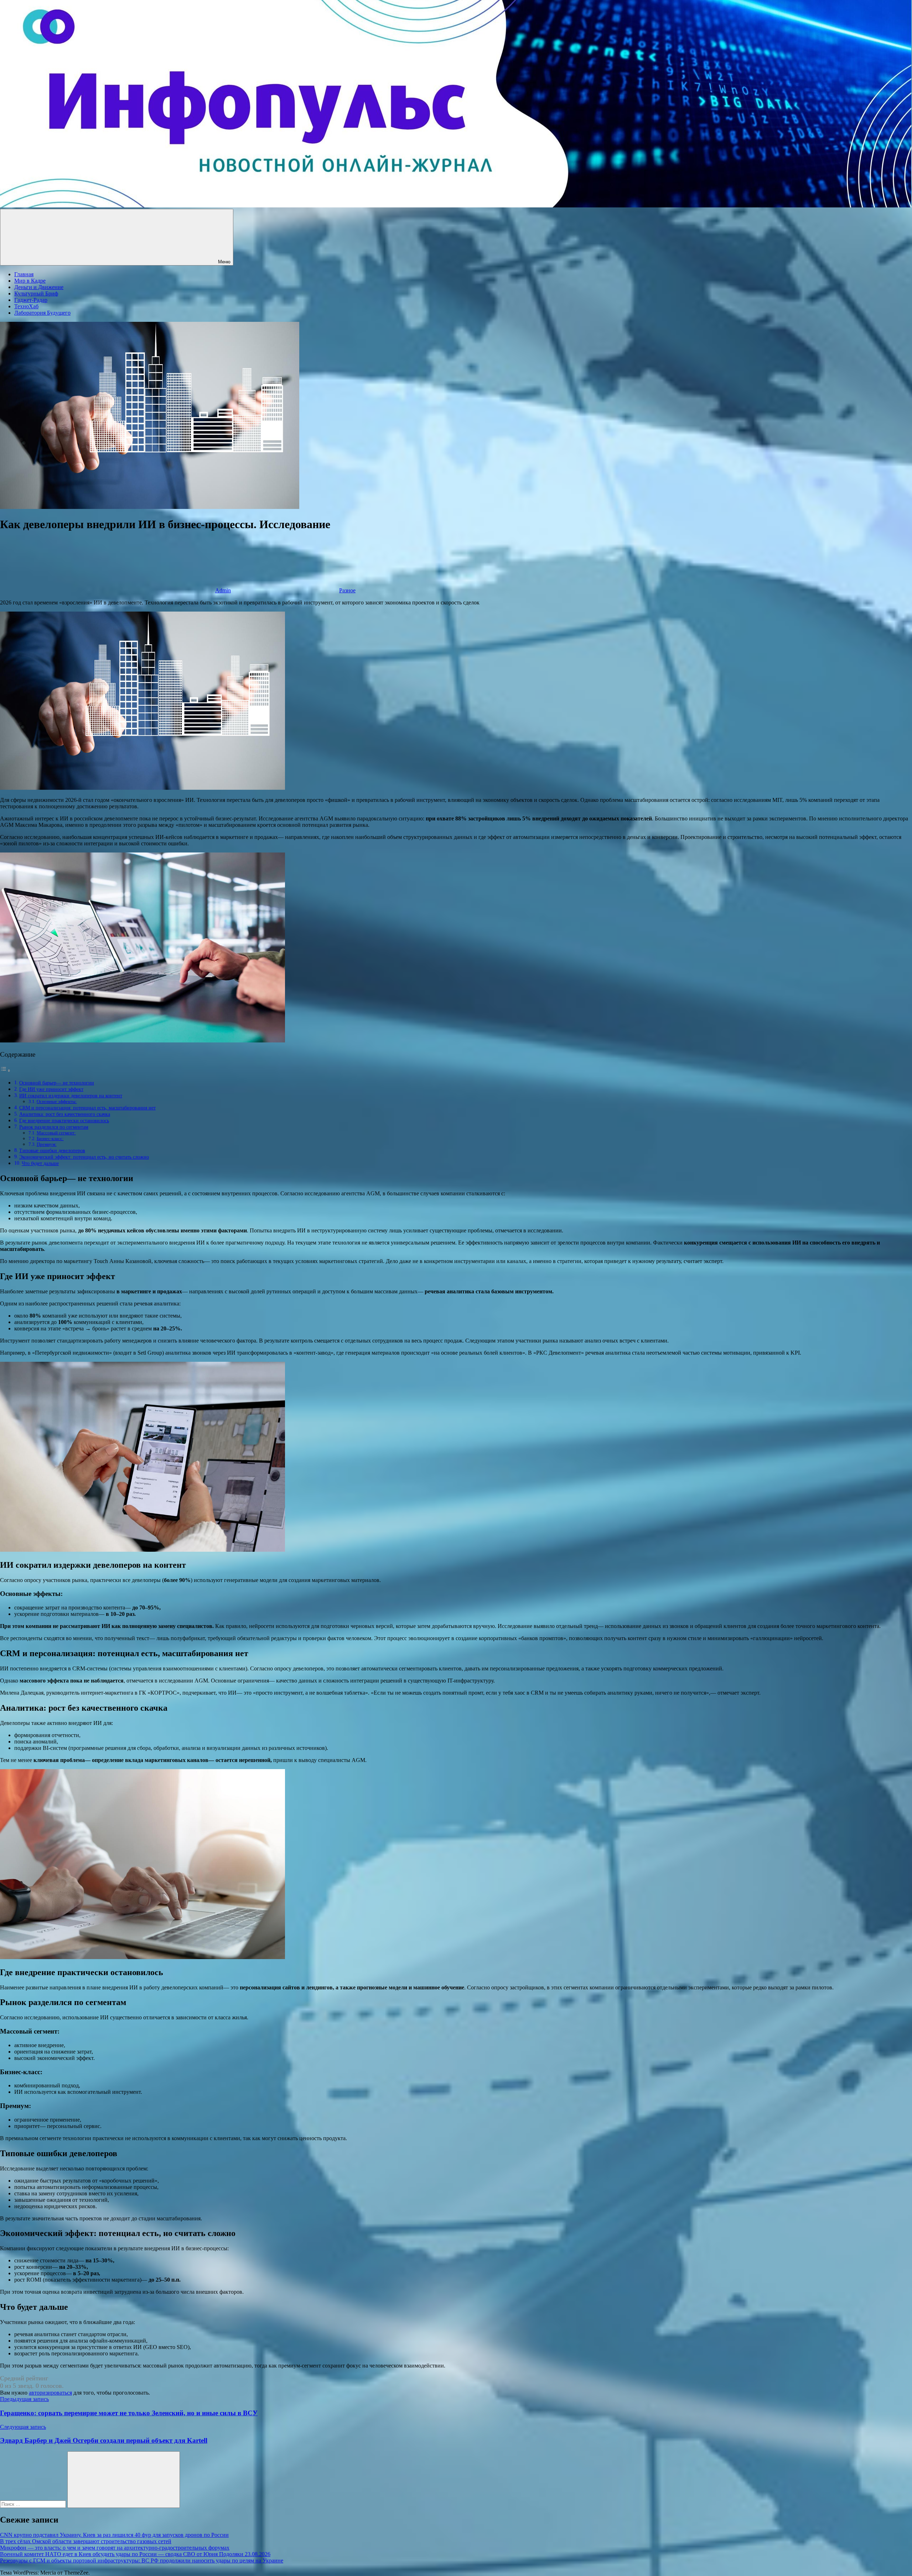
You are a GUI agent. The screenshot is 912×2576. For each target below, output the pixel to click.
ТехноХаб (26, 306)
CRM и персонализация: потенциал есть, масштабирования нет (87, 1108)
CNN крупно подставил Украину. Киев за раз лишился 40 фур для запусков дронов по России (114, 2535)
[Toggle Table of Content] (5, 1070)
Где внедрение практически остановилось (64, 1120)
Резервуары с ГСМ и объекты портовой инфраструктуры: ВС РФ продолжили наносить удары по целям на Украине (142, 2560)
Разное (347, 590)
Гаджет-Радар (31, 300)
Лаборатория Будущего (42, 313)
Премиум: (47, 1144)
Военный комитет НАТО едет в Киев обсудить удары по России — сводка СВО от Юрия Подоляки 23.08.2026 (135, 2554)
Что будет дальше (40, 1163)
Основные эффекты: (57, 1101)
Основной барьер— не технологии (57, 1083)
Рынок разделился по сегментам (54, 1127)
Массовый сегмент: (56, 1133)
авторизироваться (50, 2393)
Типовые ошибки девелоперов (52, 1150)
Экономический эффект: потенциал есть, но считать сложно (84, 1157)
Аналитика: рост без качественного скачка (65, 1114)
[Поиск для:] (34, 2504)
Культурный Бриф (36, 293)
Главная (24, 274)
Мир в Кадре (30, 281)
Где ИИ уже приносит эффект (51, 1089)
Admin (223, 590)
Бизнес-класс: (50, 1138)
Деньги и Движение (39, 287)
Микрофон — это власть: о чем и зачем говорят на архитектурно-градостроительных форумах (115, 2548)
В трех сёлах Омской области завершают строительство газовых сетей (86, 2541)
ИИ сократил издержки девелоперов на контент (71, 1096)
